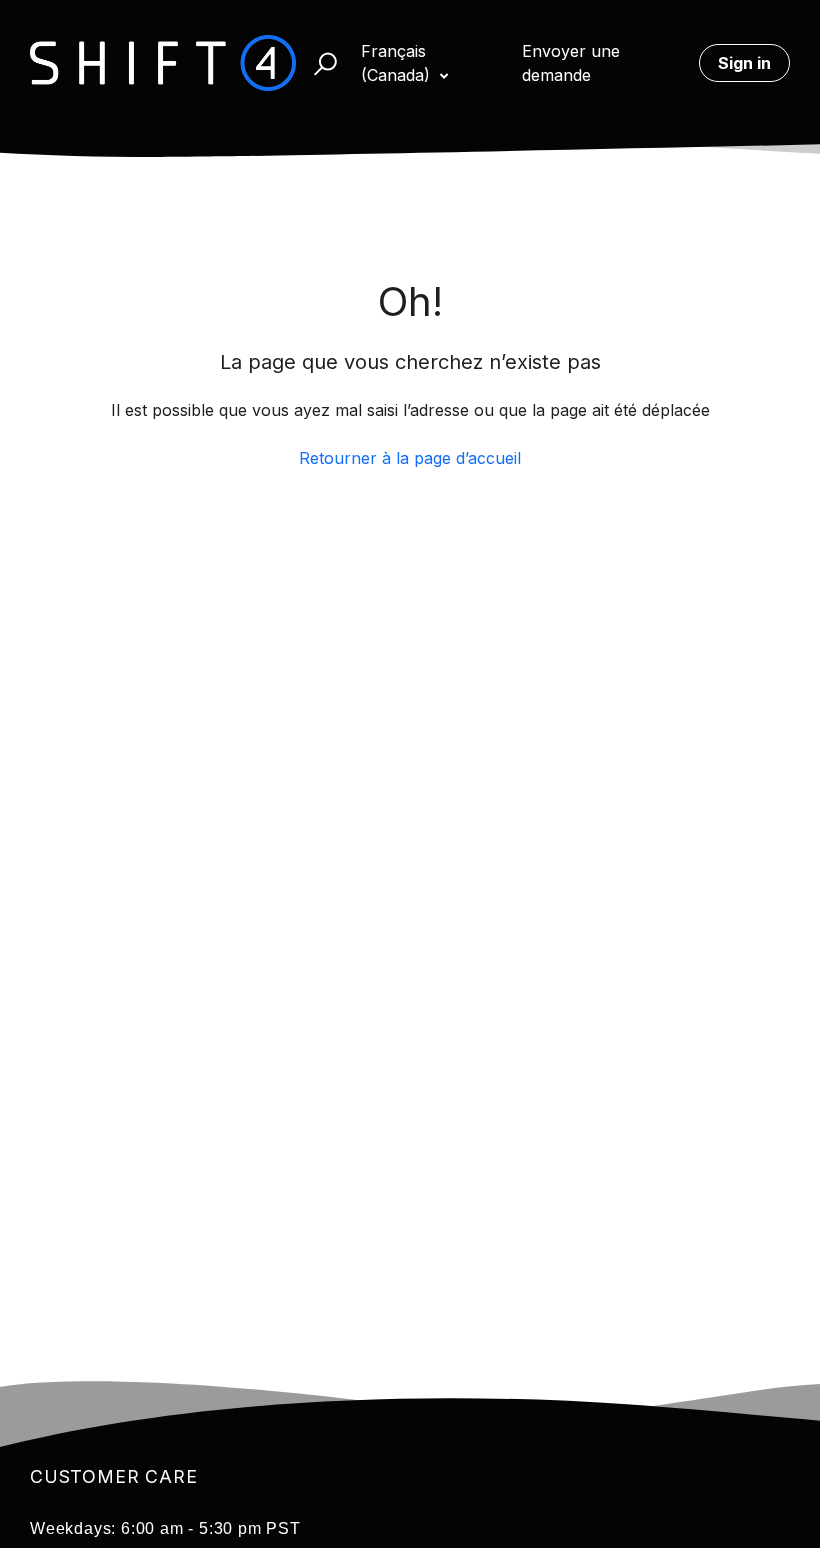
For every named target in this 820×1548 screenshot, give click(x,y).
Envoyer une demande (571, 63)
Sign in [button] (744, 63)
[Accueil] (163, 63)
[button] (316, 63)
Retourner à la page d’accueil (410, 458)
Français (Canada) (398, 63)
